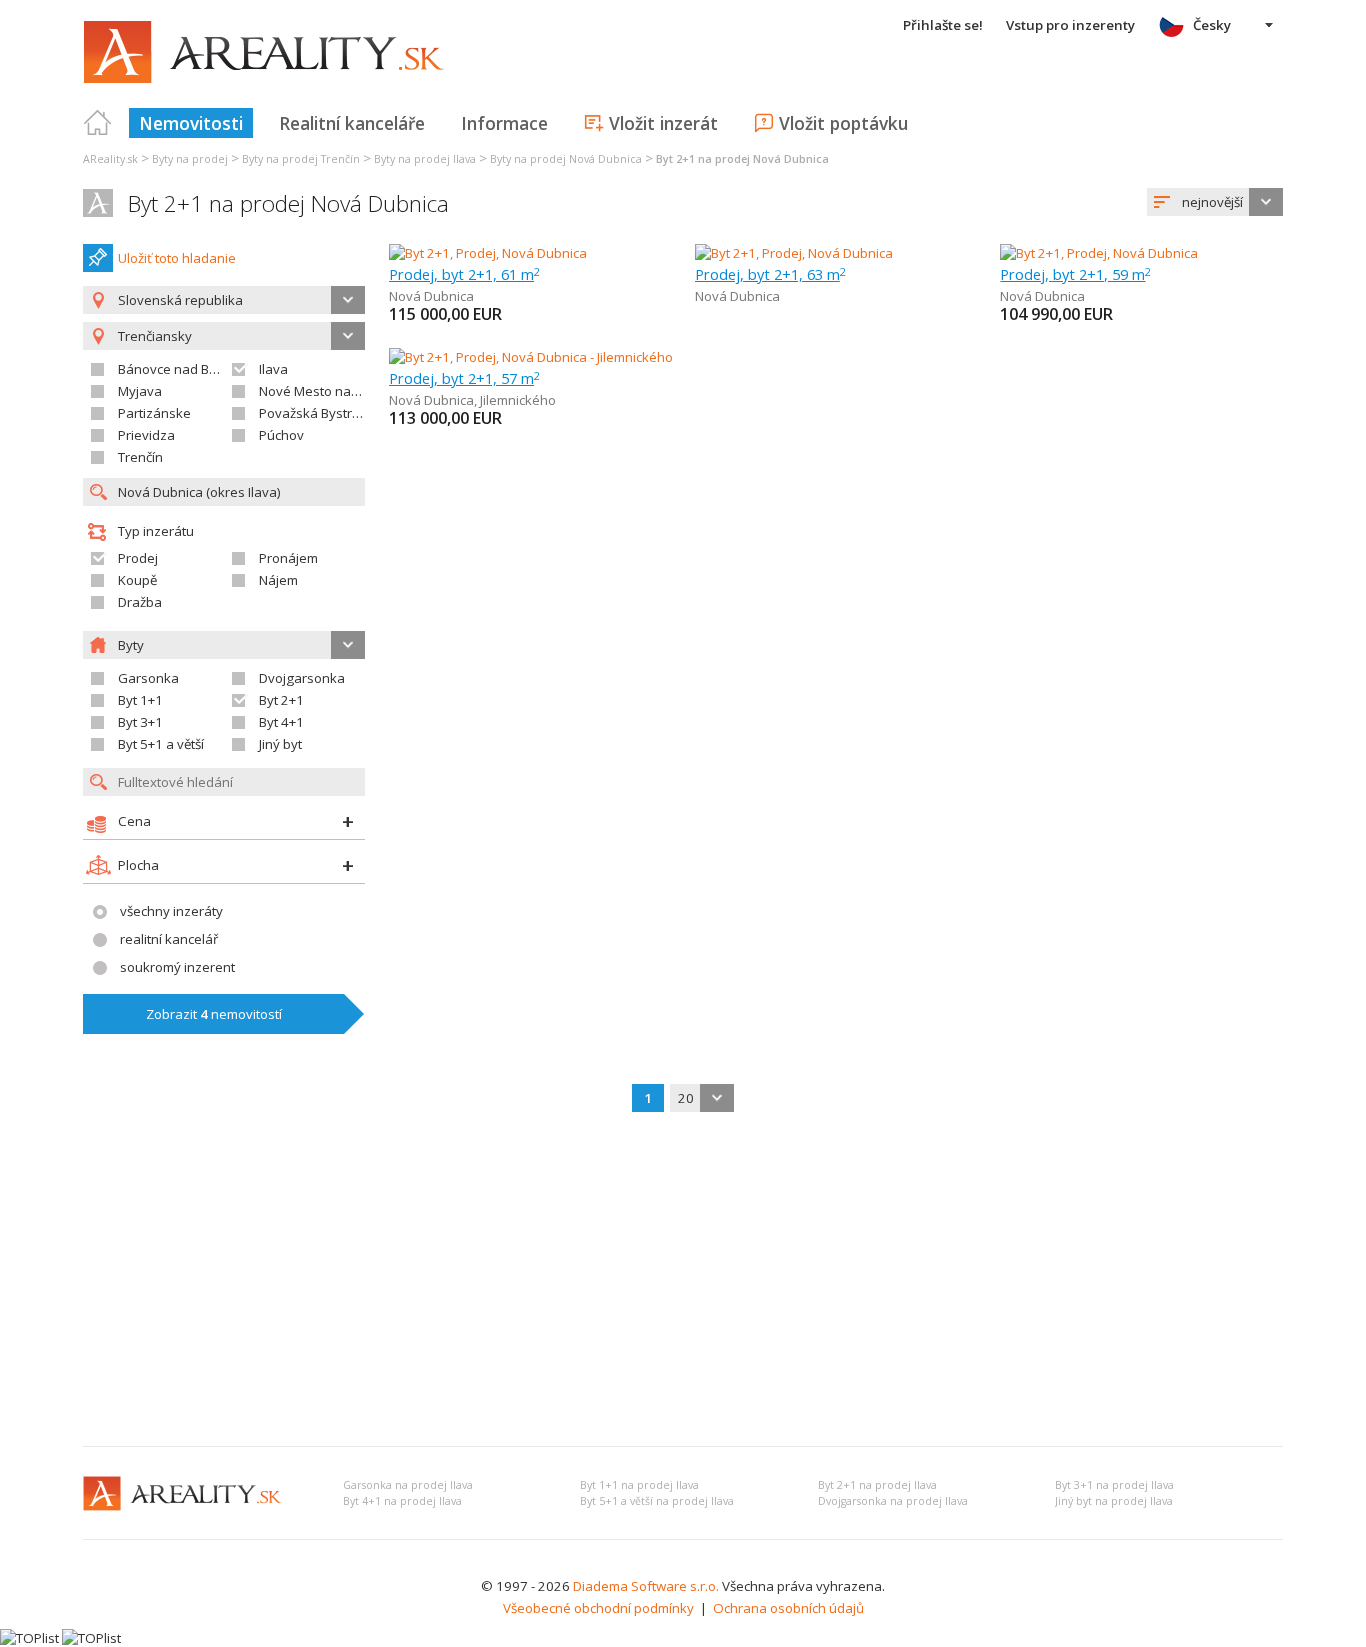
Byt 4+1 (281, 722)
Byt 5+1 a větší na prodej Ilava (657, 1501)
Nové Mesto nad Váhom (332, 391)
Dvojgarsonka (302, 678)
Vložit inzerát (663, 123)
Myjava (140, 391)
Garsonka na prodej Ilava (408, 1485)
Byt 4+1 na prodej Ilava (402, 1501)
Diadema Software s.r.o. (646, 1586)
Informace (504, 123)
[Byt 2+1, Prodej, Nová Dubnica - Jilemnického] (530, 357)
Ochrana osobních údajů (788, 1608)
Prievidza (146, 435)
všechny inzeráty (171, 911)
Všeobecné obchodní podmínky (598, 1608)
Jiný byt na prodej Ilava (1114, 1501)
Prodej (138, 558)
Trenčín (140, 457)
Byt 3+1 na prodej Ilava (1114, 1485)
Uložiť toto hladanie (177, 258)
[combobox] (1215, 202)
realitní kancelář (169, 939)
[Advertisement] (683, 1281)
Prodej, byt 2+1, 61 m (464, 274)
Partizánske (154, 413)
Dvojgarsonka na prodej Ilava (893, 1501)
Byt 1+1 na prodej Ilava (639, 1485)
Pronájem (288, 558)
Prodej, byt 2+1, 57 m (464, 378)
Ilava (273, 369)
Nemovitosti (191, 123)
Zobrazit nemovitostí (214, 1014)
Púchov (281, 435)
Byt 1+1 (140, 700)
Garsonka (148, 678)
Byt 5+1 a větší (161, 744)
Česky (1212, 25)
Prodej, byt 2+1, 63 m (770, 274)
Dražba (140, 602)
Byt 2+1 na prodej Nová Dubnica (288, 203)
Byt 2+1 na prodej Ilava (877, 1485)
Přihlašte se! (943, 25)
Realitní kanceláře (352, 123)
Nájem (278, 580)
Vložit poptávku (843, 123)
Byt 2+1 (281, 700)
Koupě (137, 580)
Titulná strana (98, 123)
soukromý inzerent (177, 967)
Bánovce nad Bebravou (189, 369)
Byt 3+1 (140, 722)
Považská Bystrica (314, 413)
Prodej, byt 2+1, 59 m (1075, 274)
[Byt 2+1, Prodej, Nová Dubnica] (488, 253)
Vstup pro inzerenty (1070, 25)
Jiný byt (280, 744)
